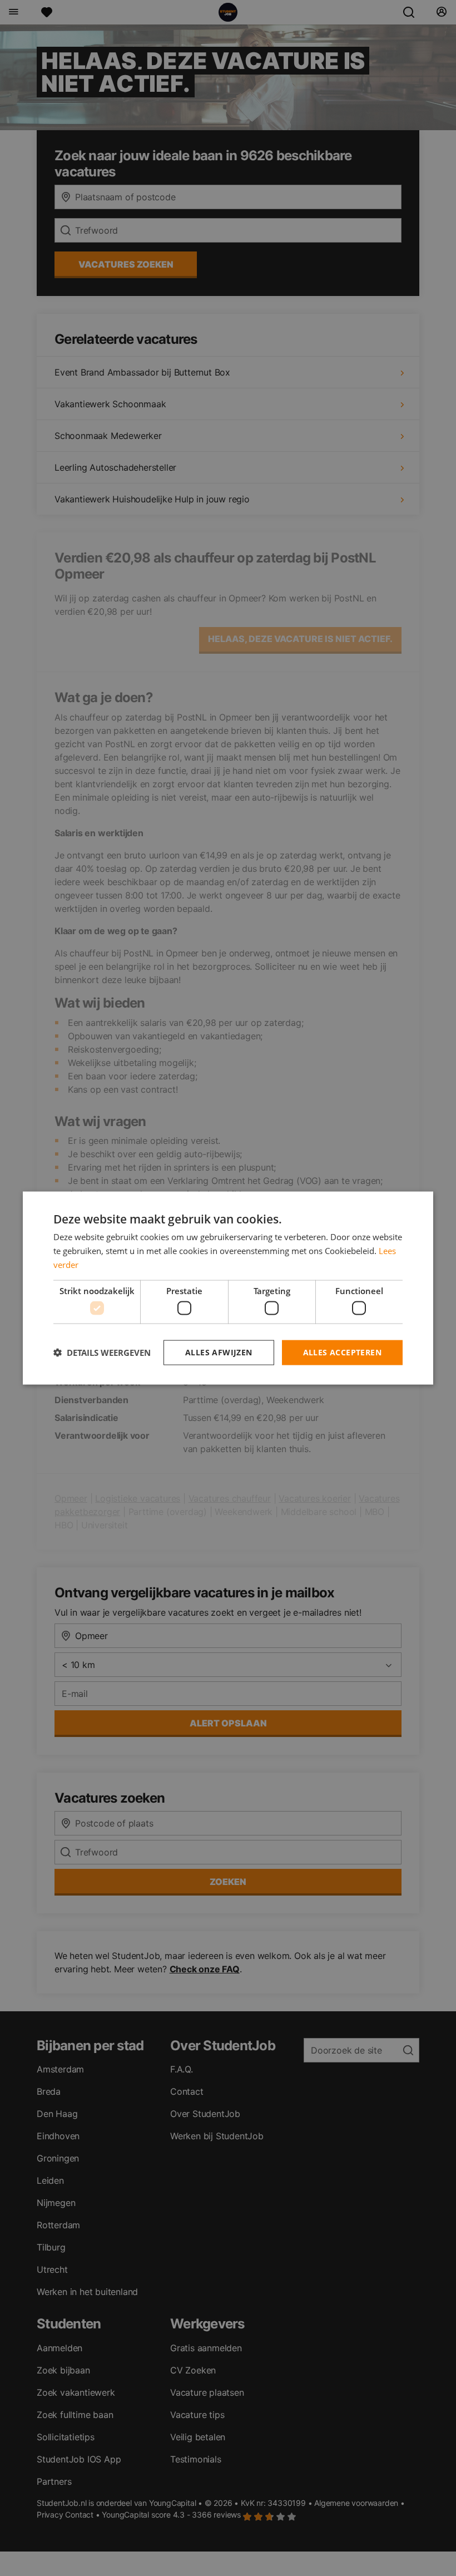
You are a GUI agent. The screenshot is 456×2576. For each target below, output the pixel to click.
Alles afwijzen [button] (219, 1352)
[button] (102, 1353)
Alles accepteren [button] (342, 1352)
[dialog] (228, 1288)
